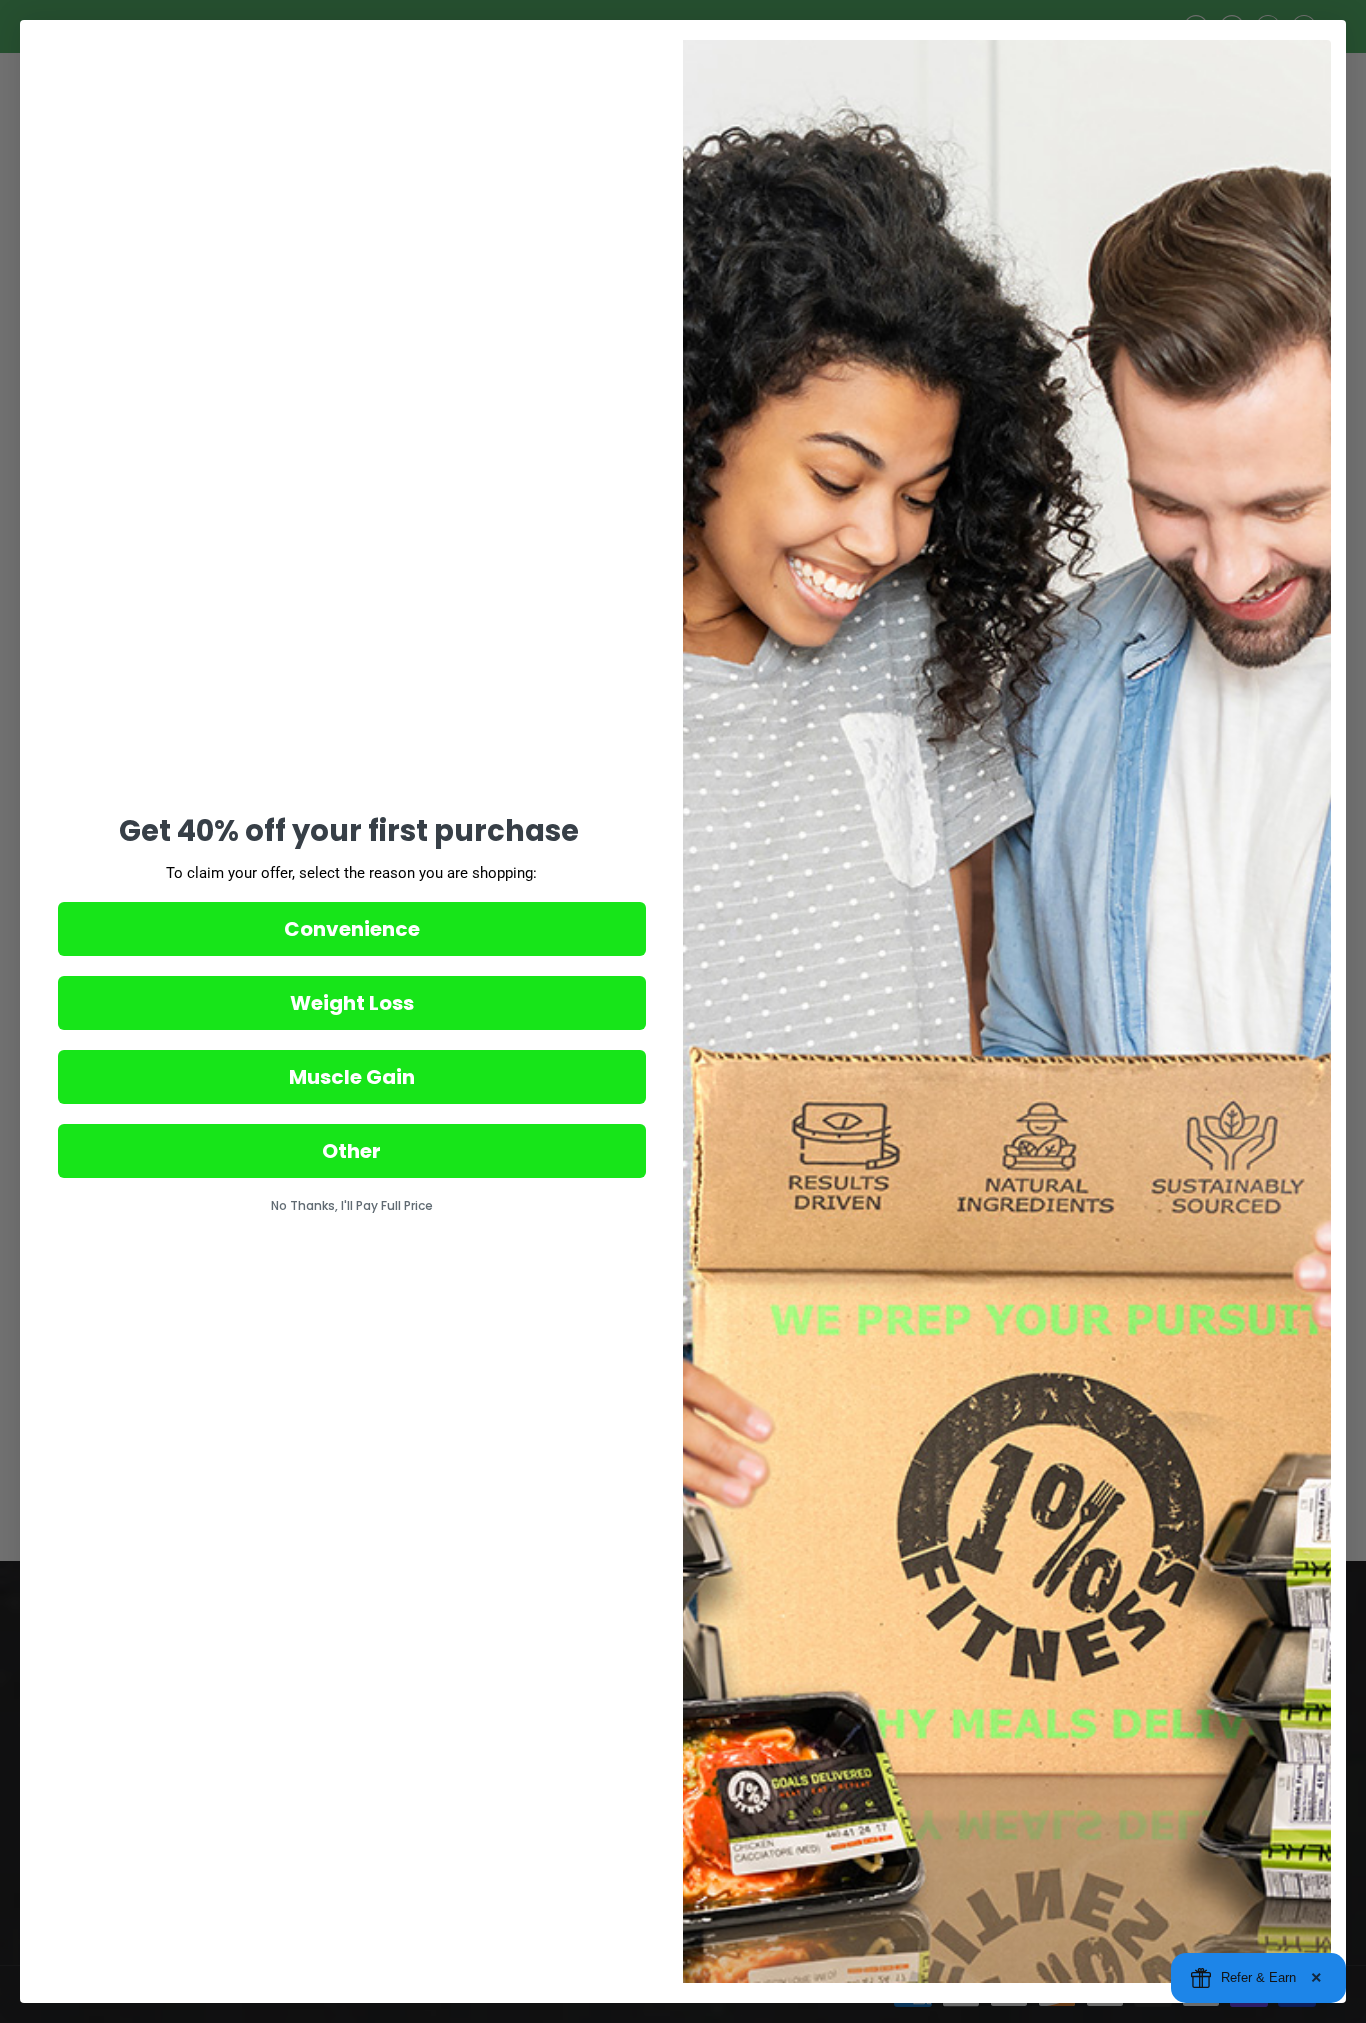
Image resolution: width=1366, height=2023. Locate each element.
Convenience (352, 929)
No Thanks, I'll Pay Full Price (352, 1205)
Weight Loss (352, 1003)
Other (351, 1151)
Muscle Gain (352, 1077)
